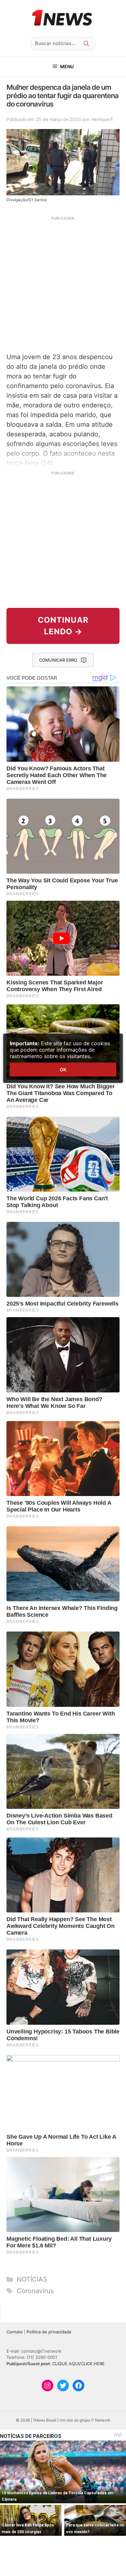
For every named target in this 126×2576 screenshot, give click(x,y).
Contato (15, 2332)
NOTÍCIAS (32, 2279)
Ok (63, 1069)
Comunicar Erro (58, 660)
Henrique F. (103, 119)
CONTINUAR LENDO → (63, 626)
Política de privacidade (49, 2332)
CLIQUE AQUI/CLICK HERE (79, 2364)
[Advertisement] (63, 284)
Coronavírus (35, 2291)
